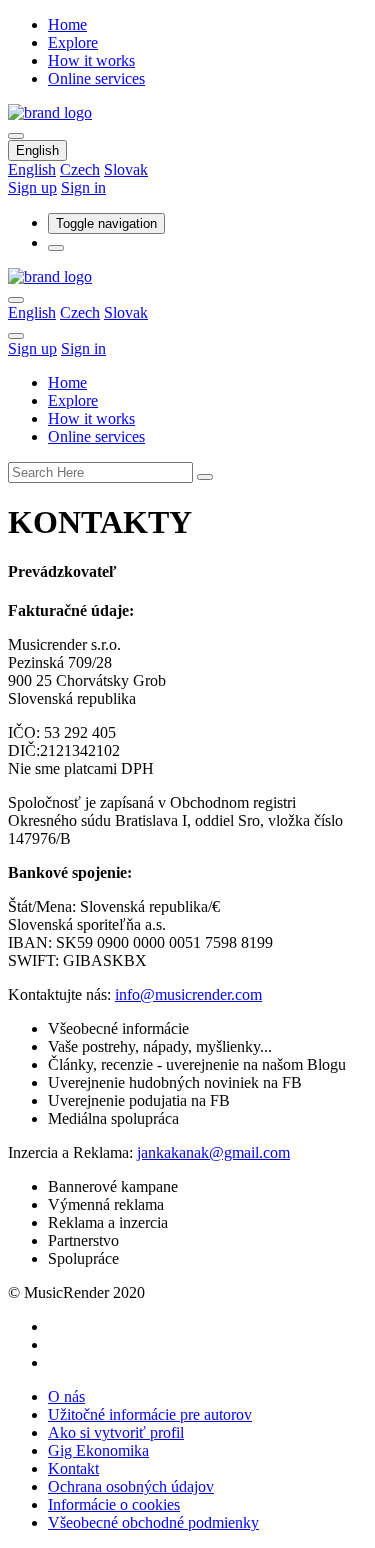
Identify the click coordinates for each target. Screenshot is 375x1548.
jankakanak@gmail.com (213, 1152)
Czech (80, 169)
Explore (73, 42)
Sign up (32, 187)
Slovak (126, 169)
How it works (91, 60)
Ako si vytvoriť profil (116, 1432)
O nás (66, 1396)
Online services (96, 78)
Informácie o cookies (114, 1504)
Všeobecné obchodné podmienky (153, 1522)
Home (67, 24)
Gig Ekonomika (98, 1450)
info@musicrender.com (188, 994)
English (37, 150)
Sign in (83, 187)
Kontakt (73, 1468)
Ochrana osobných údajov (131, 1486)
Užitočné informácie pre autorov (150, 1414)
